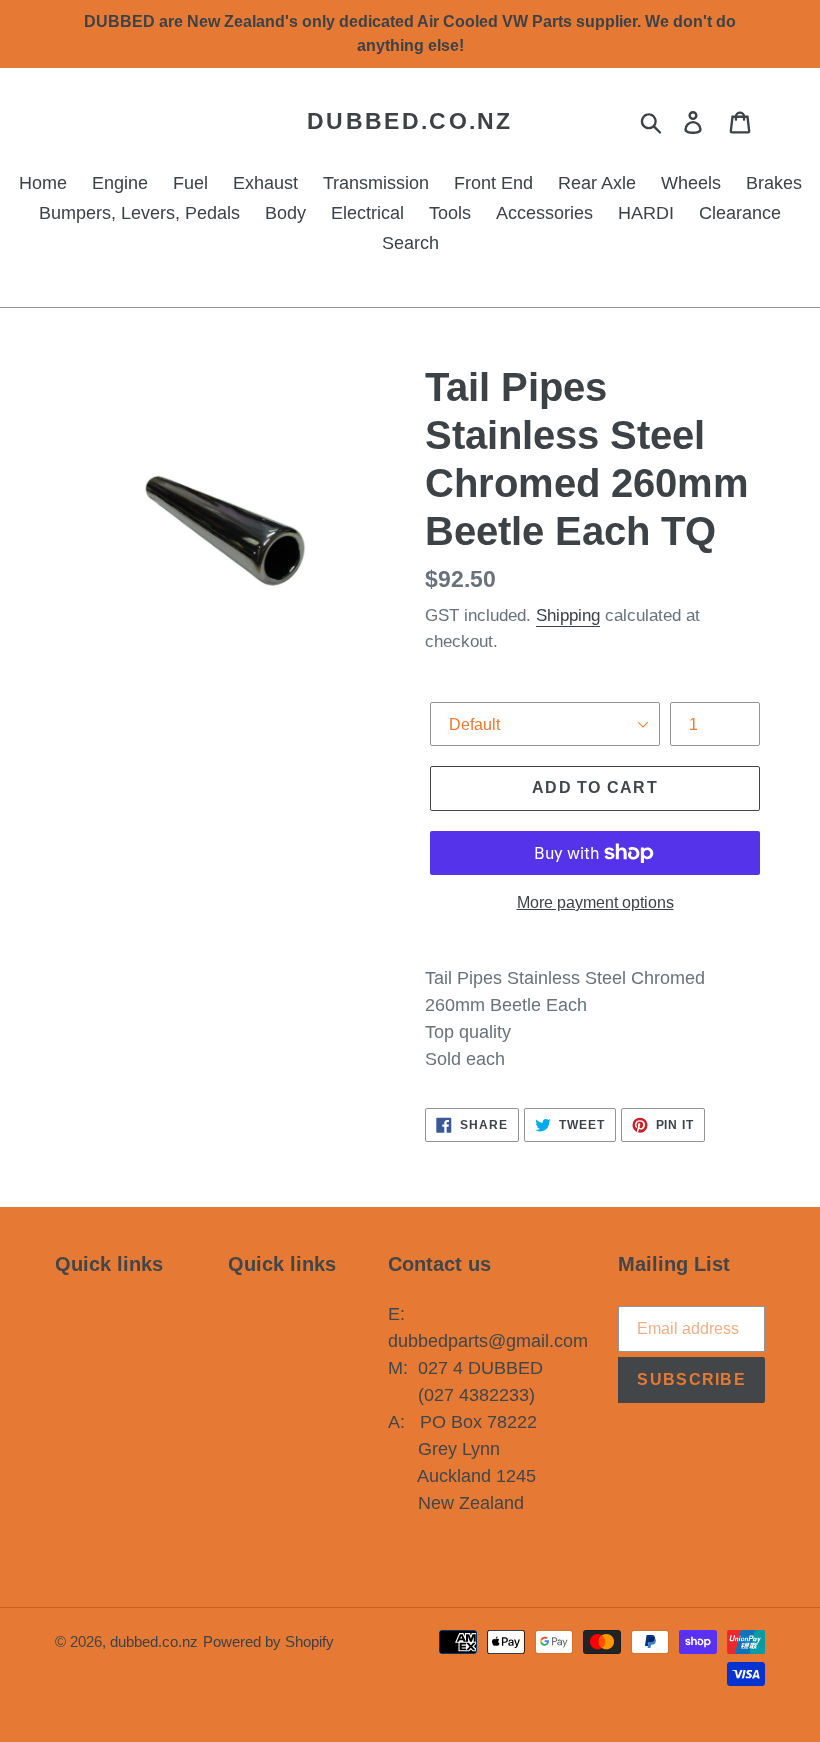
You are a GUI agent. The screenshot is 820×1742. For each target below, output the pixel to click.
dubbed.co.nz (410, 121)
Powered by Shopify (268, 1641)
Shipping (568, 615)
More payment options (595, 902)
